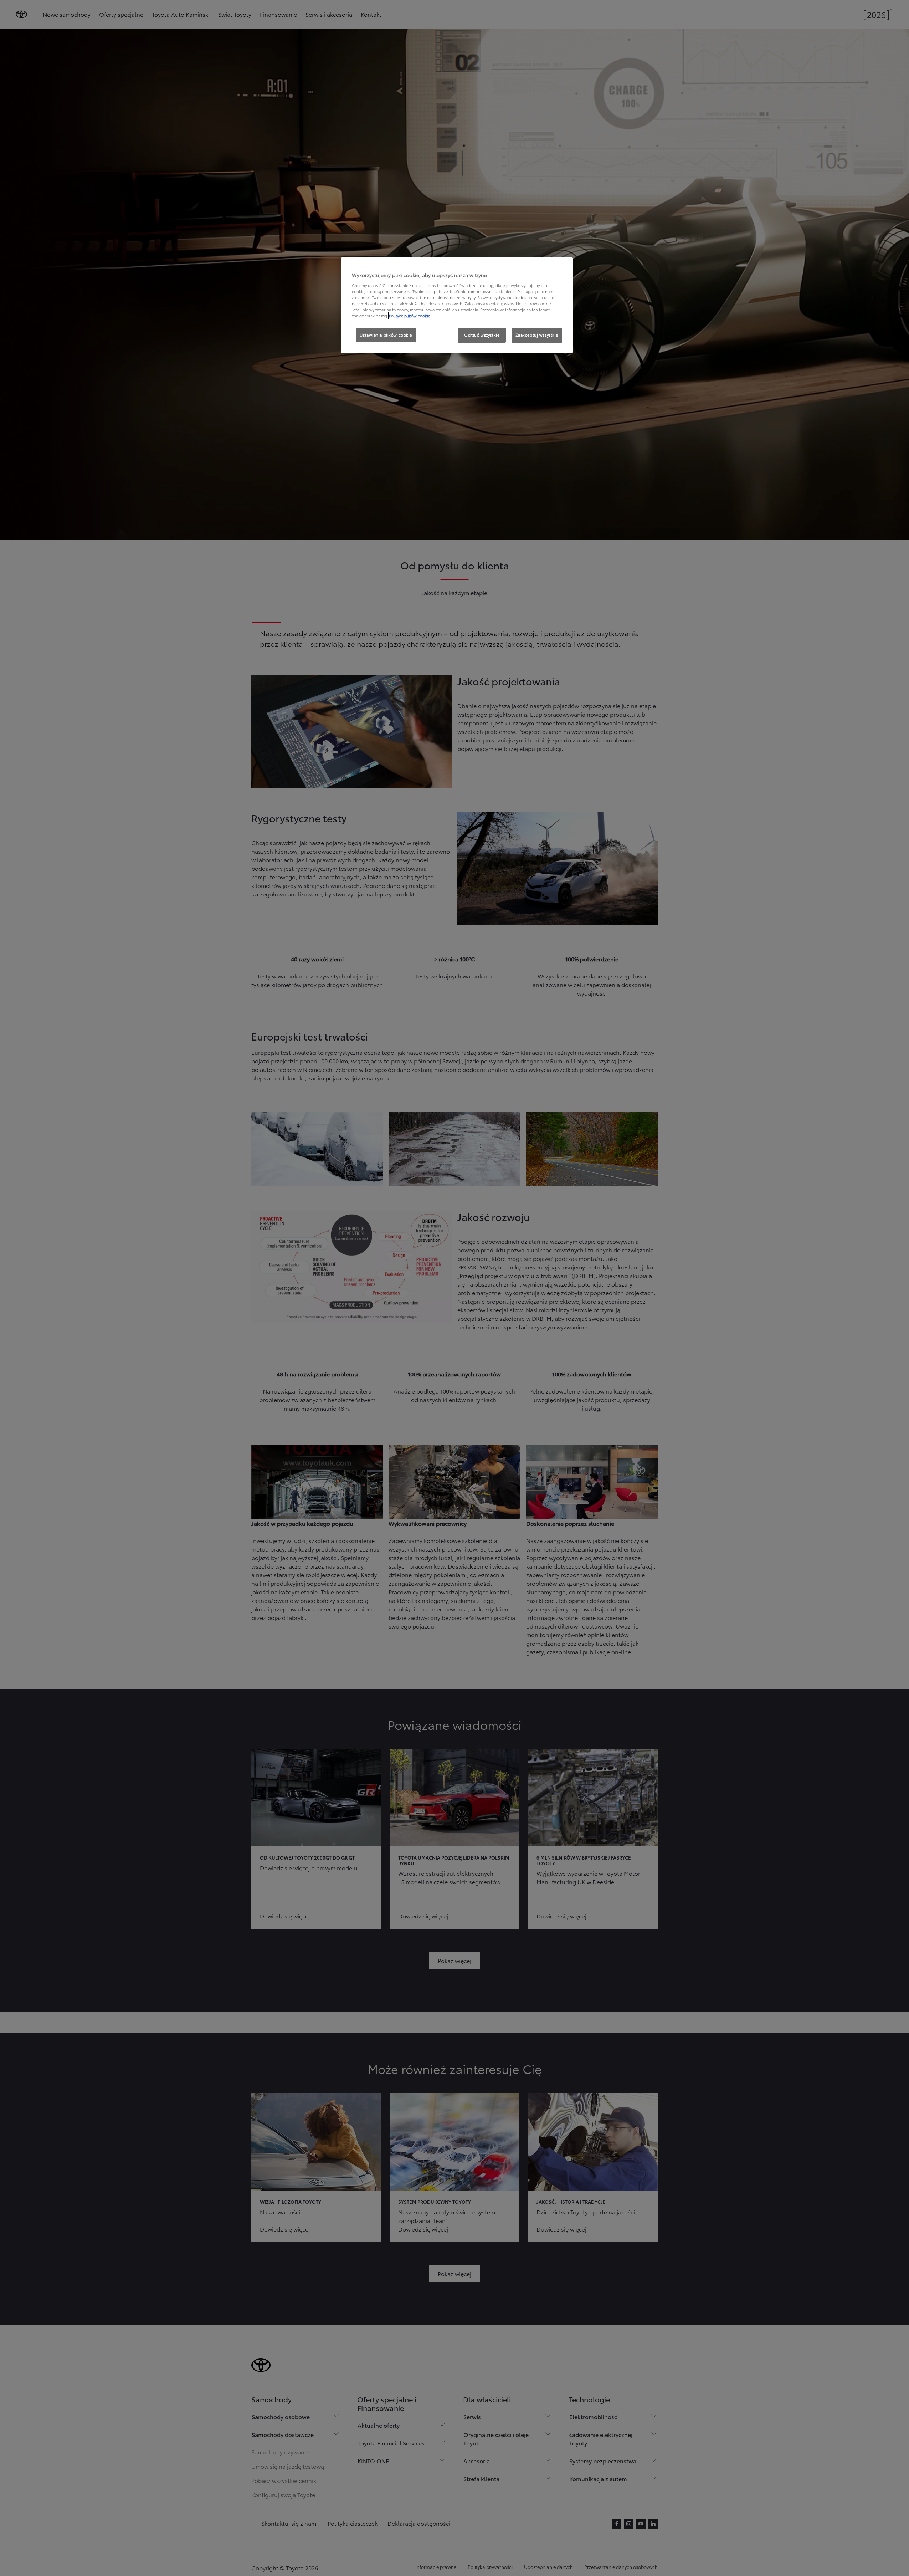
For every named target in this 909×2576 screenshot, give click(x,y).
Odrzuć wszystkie (482, 335)
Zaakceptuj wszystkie (537, 335)
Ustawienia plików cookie (386, 335)
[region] (457, 305)
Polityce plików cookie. (410, 316)
